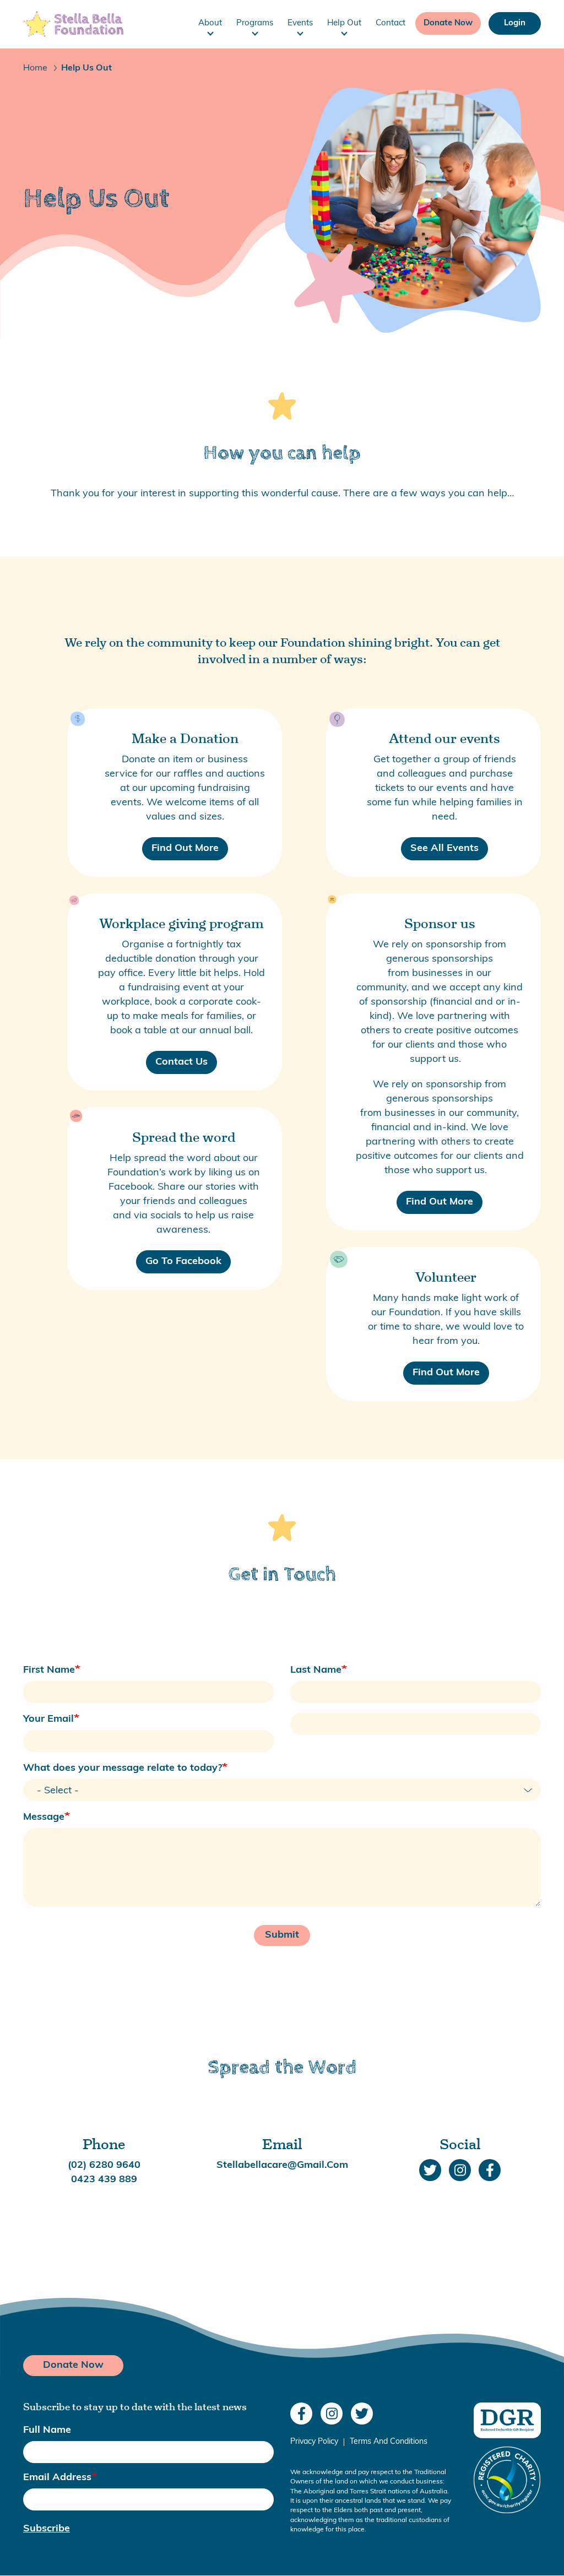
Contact (391, 23)
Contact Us (181, 1062)
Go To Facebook (183, 1262)
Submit (282, 1935)
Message (44, 1818)
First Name (49, 1671)
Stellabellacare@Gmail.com (282, 2166)
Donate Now (448, 23)
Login (515, 23)
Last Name (316, 1671)
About (210, 23)
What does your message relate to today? (123, 1769)
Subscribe (47, 2529)
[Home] (73, 24)
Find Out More (185, 849)
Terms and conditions (389, 2442)
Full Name (47, 2431)
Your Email (48, 1720)
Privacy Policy (314, 2442)
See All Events (444, 849)
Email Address (57, 2478)
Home (35, 68)
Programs (255, 23)
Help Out (344, 23)
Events (300, 23)
